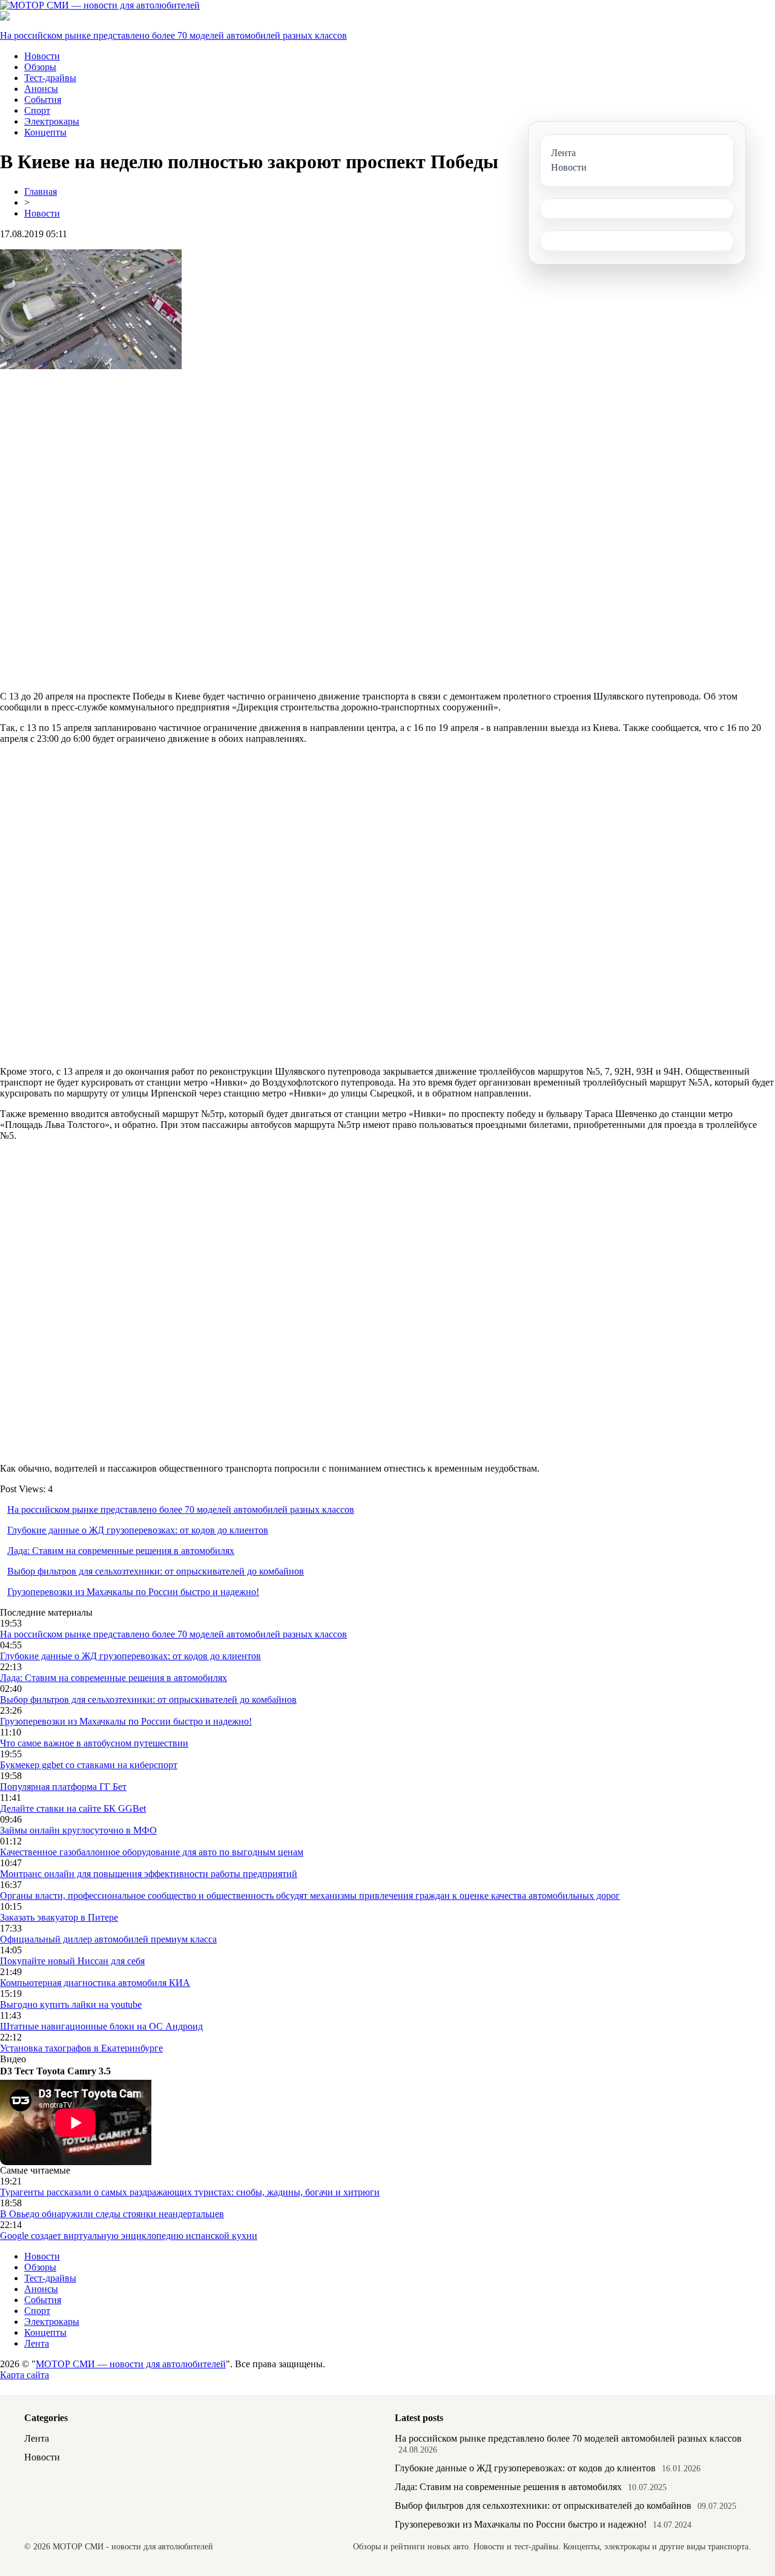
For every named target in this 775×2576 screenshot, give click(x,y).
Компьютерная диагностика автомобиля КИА (95, 1983)
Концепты (45, 132)
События (43, 100)
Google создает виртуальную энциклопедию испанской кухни (129, 2236)
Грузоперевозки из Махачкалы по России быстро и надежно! (133, 1592)
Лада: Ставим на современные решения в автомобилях (121, 1551)
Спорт (37, 110)
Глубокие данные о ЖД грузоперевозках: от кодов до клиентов (138, 1530)
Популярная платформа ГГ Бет (63, 1787)
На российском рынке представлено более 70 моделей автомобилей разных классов (173, 35)
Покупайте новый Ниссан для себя (72, 1961)
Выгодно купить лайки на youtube (71, 2004)
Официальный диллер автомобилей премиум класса (108, 1939)
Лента (37, 2343)
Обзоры (40, 67)
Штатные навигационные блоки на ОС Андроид (101, 2026)
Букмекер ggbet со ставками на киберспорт (89, 1765)
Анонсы (41, 89)
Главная (41, 192)
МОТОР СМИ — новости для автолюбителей (131, 2364)
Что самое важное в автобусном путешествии (94, 1743)
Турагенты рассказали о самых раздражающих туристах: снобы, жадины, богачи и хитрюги (190, 2192)
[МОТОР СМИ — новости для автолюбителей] (100, 5)
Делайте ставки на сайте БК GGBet (73, 1808)
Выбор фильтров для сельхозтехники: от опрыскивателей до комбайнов (156, 1571)
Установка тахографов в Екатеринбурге (81, 2048)
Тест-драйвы (50, 78)
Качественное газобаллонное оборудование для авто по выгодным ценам (152, 1852)
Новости (42, 56)
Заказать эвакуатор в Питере (59, 1917)
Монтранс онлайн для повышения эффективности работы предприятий (149, 1874)
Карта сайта (25, 2375)
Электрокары (52, 121)
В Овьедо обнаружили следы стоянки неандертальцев (112, 2214)
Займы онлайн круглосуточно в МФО (78, 1830)
